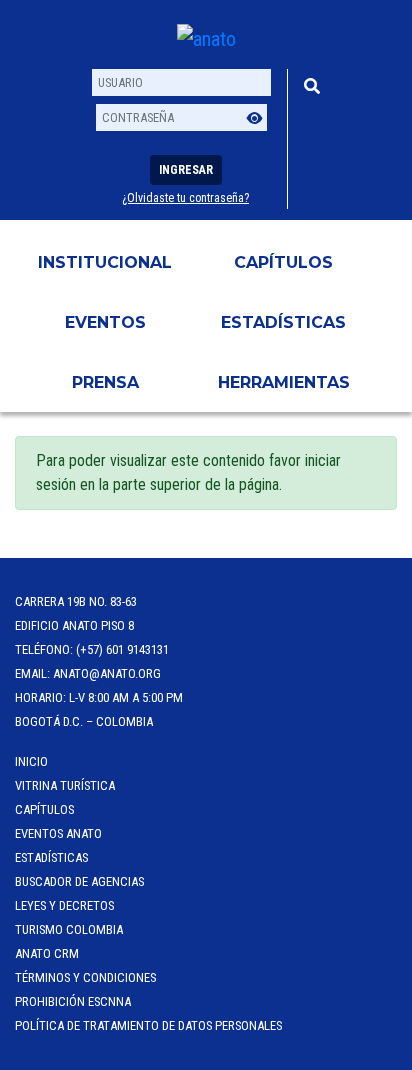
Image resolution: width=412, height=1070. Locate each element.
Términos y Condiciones (85, 977)
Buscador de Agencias (79, 881)
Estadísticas (283, 322)
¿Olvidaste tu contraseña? (185, 198)
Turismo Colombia (69, 929)
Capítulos (283, 262)
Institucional (105, 262)
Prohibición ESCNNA (73, 1001)
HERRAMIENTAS (284, 382)
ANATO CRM (47, 953)
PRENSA (105, 382)
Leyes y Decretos (64, 905)
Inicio (31, 761)
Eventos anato (58, 833)
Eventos (105, 322)
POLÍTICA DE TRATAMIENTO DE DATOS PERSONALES (148, 1025)
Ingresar (186, 170)
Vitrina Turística (65, 785)
